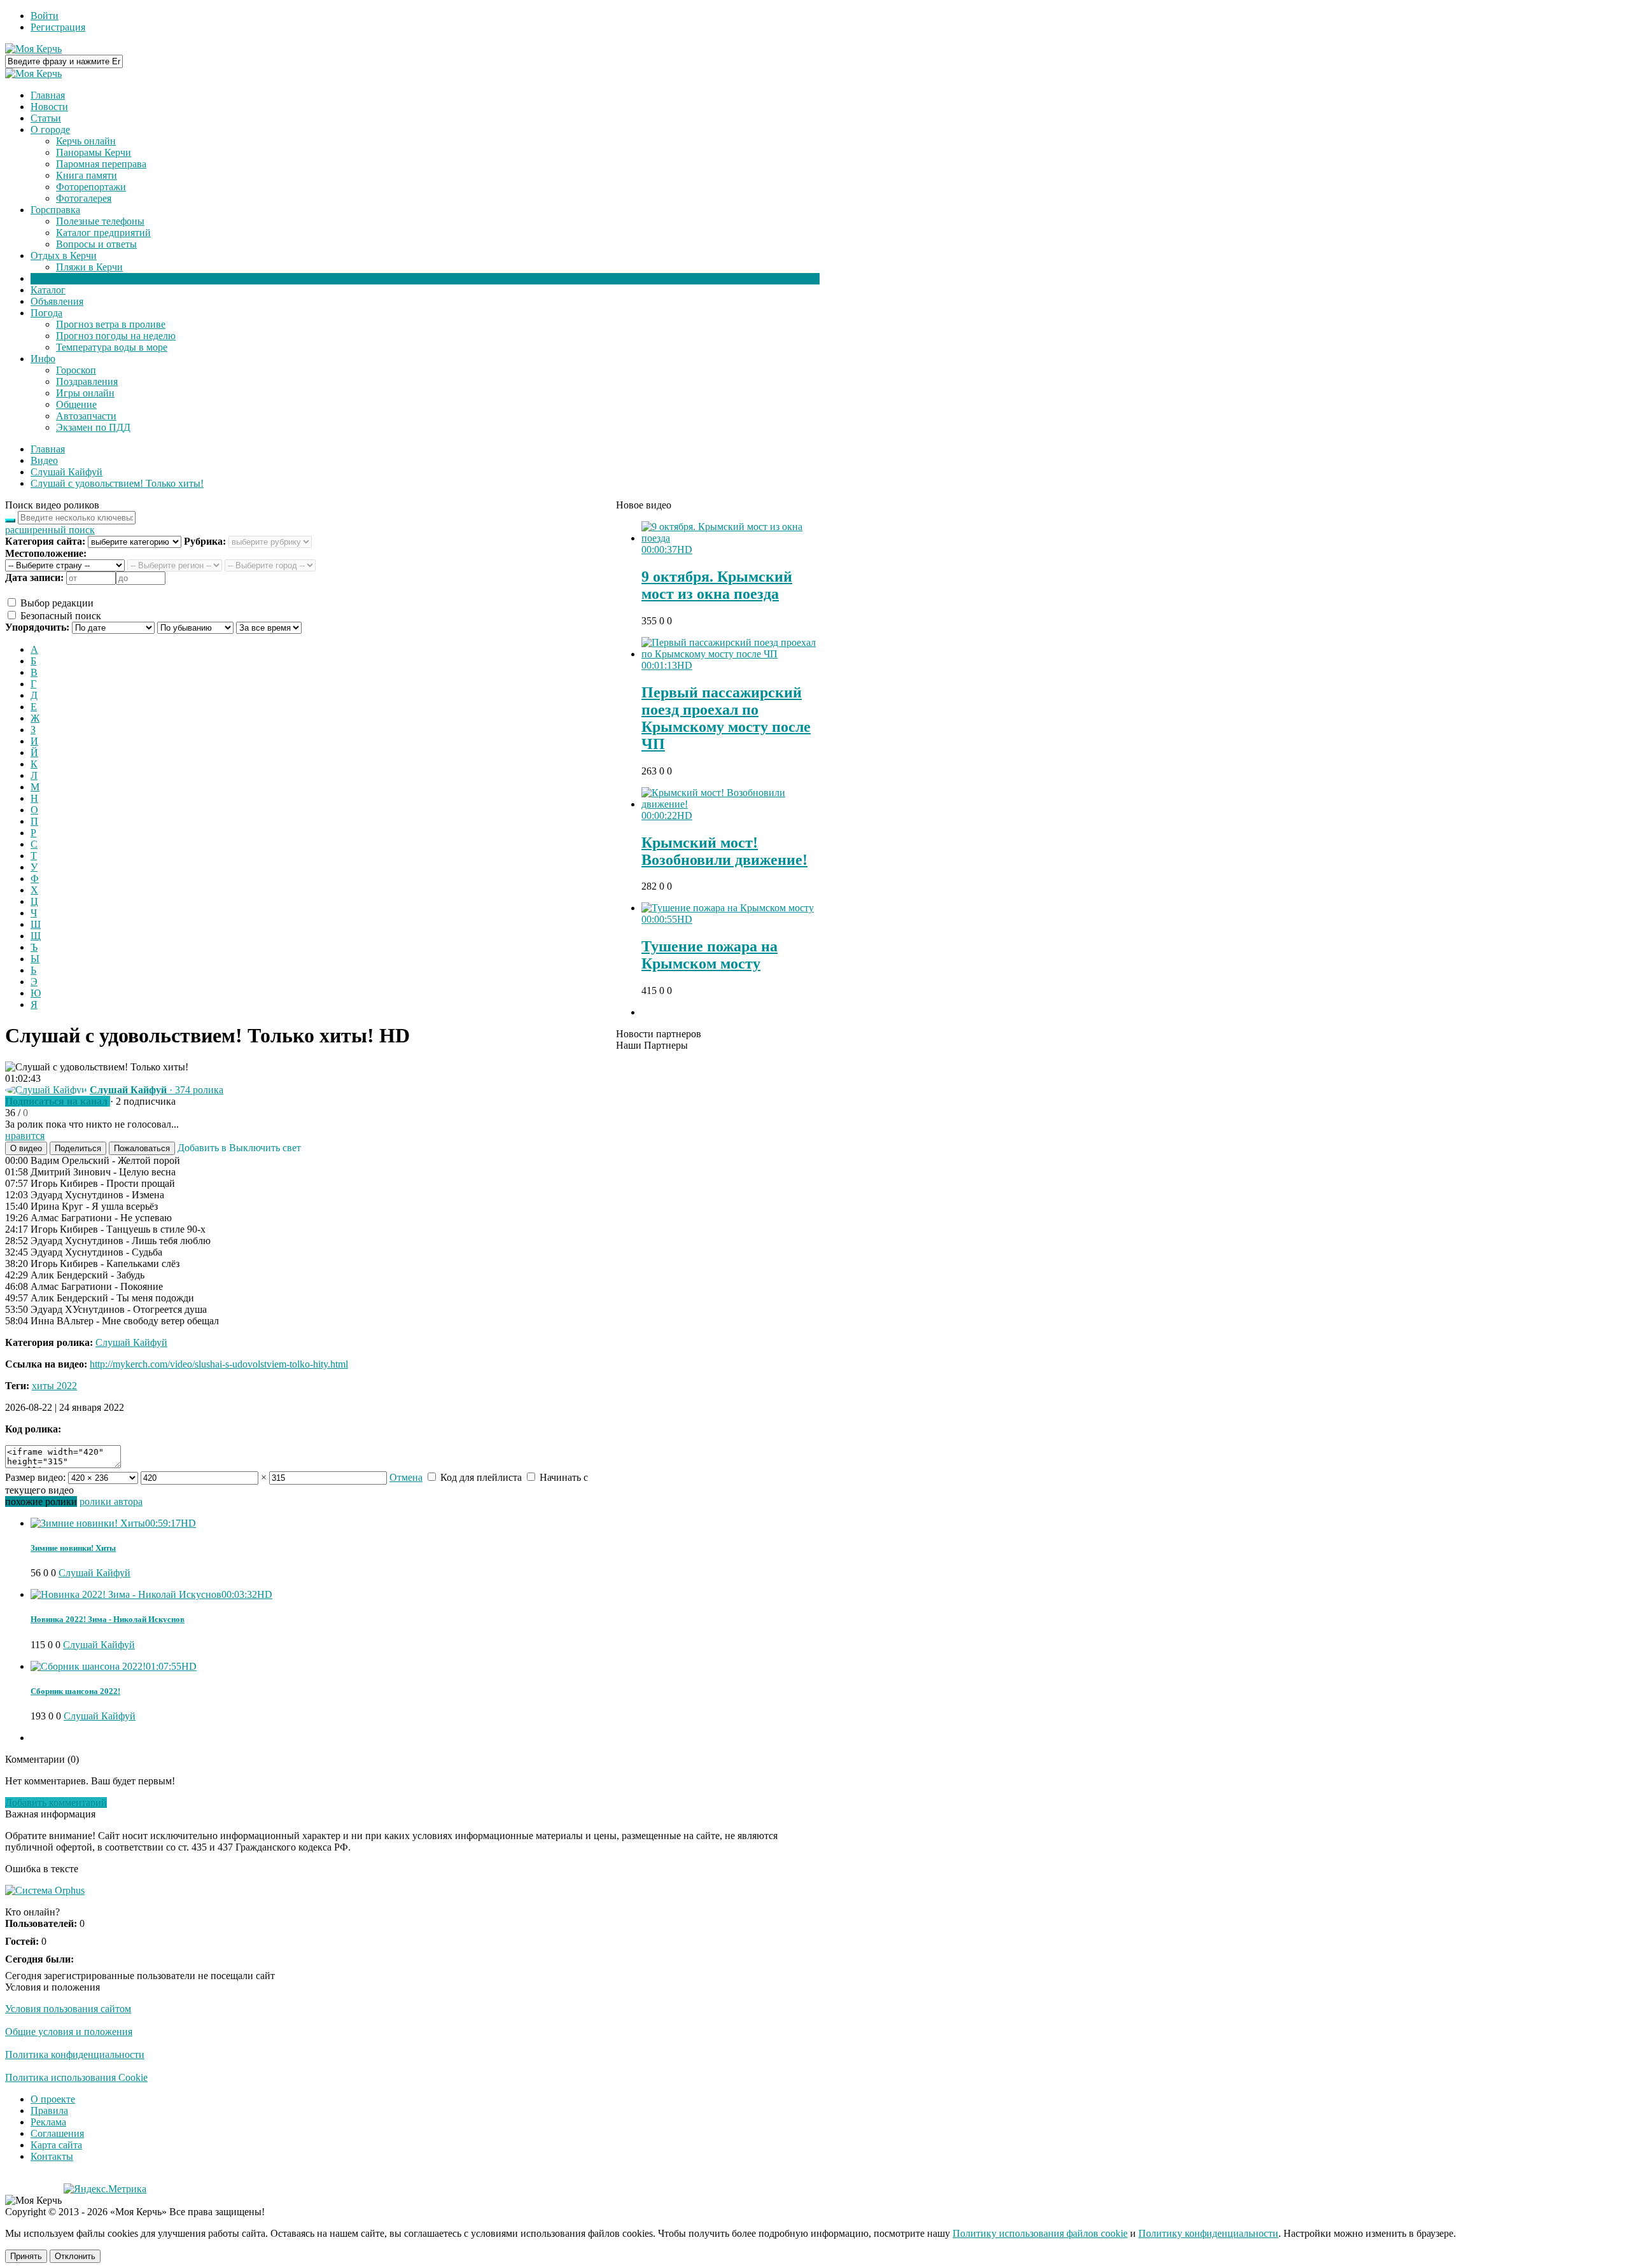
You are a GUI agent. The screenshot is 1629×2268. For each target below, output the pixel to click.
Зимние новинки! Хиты (73, 1548)
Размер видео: (35, 1477)
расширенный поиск (50, 530)
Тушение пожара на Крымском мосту (710, 955)
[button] (26, 1148)
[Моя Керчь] (33, 49)
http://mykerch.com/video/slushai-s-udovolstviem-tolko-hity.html (219, 1364)
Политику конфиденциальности (1208, 2233)
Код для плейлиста (480, 1477)
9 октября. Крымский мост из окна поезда (717, 585)
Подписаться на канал (56, 1101)
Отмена (406, 1477)
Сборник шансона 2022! (75, 1691)
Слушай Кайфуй (131, 1342)
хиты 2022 (54, 1386)
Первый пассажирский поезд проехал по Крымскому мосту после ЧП (726, 718)
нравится (25, 1136)
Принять (26, 2256)
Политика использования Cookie (76, 2077)
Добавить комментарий (56, 1802)
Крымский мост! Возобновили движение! (724, 851)
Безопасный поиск (59, 616)
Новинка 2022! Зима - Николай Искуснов (108, 1619)
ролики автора (111, 1501)
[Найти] (10, 521)
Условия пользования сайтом (68, 2009)
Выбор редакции (56, 603)
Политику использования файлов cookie (1040, 2233)
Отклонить (75, 2256)
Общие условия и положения (69, 2032)
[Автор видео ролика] (46, 1090)
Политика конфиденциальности (75, 2054)
